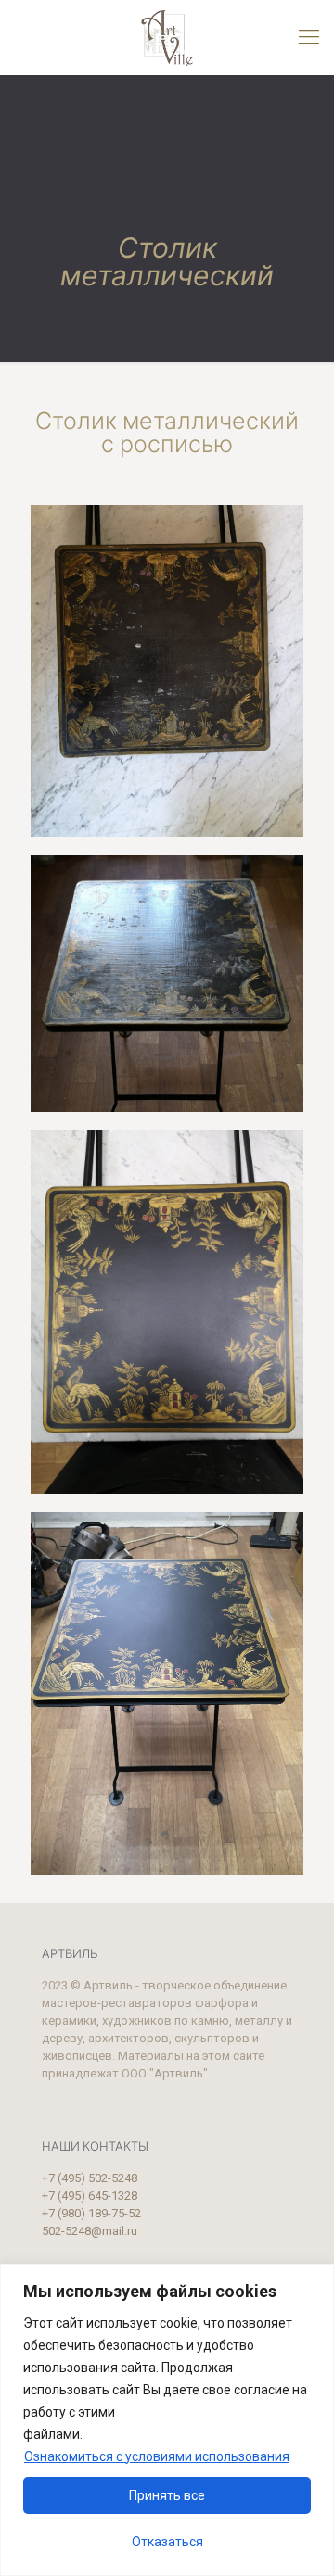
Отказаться (167, 2542)
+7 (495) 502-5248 (90, 2178)
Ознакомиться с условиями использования (157, 2456)
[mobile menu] (309, 37)
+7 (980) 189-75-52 (91, 2213)
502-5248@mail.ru (90, 2231)
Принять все (167, 2495)
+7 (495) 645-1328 (90, 2196)
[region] (167, 2420)
